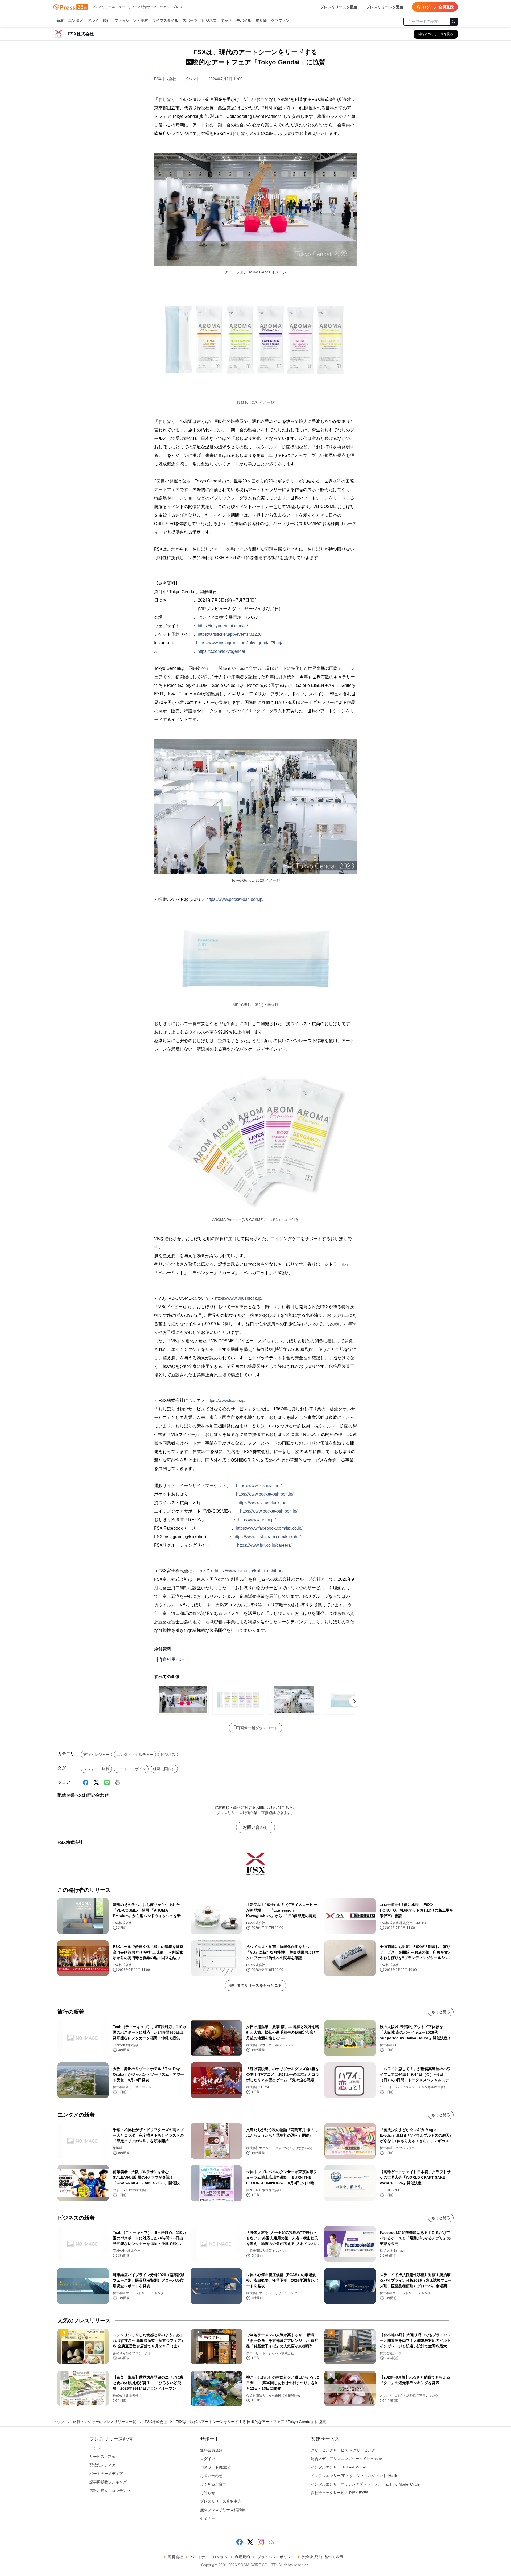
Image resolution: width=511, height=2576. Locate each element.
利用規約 (242, 2557)
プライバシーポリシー (276, 2557)
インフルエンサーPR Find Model (338, 2467)
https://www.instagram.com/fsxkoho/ (267, 1537)
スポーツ (190, 20)
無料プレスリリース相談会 (222, 2510)
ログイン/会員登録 (438, 7)
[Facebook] (86, 1782)
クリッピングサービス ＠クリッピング (343, 2450)
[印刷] (118, 1782)
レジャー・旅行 (96, 1769)
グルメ (93, 20)
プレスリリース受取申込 (221, 2501)
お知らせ (208, 2493)
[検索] (454, 22)
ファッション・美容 (131, 20)
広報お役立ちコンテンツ (110, 2491)
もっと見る (441, 2012)
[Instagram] (261, 2542)
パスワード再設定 (215, 2467)
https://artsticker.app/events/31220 (230, 634)
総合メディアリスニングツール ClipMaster (347, 2459)
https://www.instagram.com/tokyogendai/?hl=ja (240, 643)
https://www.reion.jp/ (257, 1520)
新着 (60, 20)
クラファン (280, 20)
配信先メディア (102, 2465)
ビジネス (209, 20)
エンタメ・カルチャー (135, 1755)
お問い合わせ (256, 1827)
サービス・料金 (102, 2457)
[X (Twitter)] (96, 1782)
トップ (59, 2422)
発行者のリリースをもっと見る (256, 1985)
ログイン (208, 2459)
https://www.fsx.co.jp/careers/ (264, 1545)
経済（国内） (164, 1769)
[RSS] (271, 2542)
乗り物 (261, 20)
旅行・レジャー (96, 1755)
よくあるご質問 (213, 2484)
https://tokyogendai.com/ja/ (223, 626)
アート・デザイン (131, 1769)
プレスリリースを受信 (385, 7)
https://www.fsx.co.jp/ (226, 1400)
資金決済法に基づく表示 (323, 2557)
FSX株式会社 (165, 79)
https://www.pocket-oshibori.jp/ (235, 899)
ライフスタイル (165, 20)
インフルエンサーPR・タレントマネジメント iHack (354, 2476)
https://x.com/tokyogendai (221, 651)
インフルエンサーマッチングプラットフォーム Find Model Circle (365, 2484)
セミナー (208, 2518)
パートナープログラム (209, 2557)
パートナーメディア (106, 2474)
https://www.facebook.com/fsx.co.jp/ (269, 1528)
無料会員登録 (211, 2450)
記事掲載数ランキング (108, 2482)
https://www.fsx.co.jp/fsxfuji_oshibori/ (249, 1571)
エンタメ (76, 20)
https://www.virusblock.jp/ (239, 1298)
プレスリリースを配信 (339, 7)
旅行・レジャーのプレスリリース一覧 (105, 2422)
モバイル (244, 20)
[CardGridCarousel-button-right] (355, 1701)
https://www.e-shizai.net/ (259, 1486)
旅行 (106, 20)
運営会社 (175, 2557)
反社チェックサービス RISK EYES (340, 2493)
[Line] (107, 1782)
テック (226, 20)
